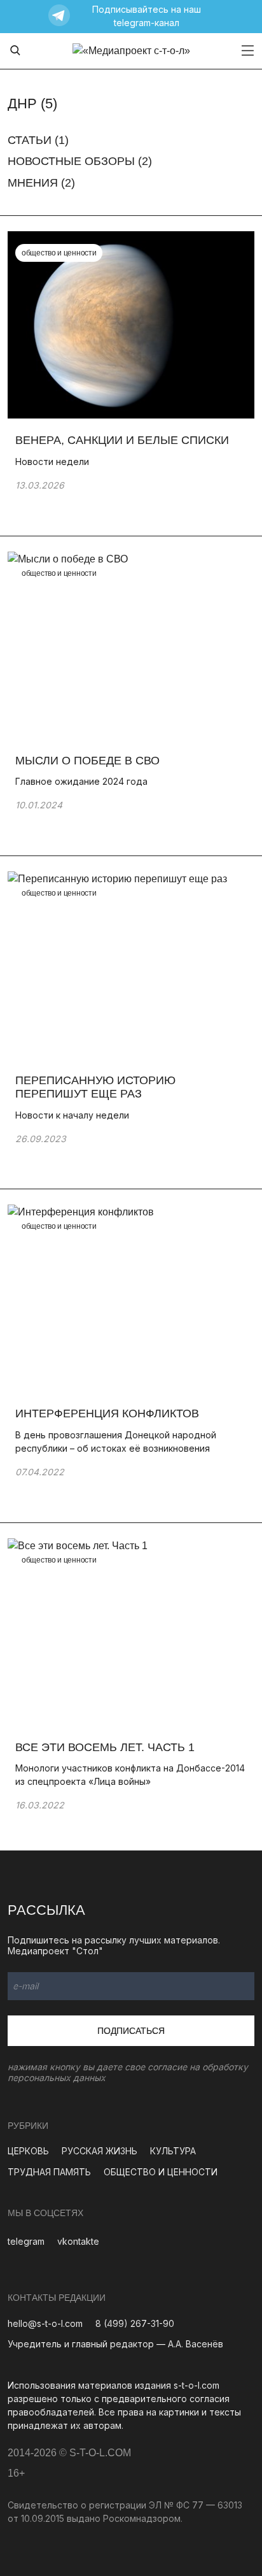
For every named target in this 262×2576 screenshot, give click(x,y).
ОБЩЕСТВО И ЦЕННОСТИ (161, 2172)
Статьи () (38, 140)
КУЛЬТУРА (173, 2151)
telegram (26, 2241)
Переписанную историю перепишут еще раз (95, 1087)
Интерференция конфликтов (107, 1413)
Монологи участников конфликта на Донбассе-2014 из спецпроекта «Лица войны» (130, 1775)
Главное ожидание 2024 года (81, 781)
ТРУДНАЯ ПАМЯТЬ (49, 2172)
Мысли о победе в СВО (87, 761)
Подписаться (131, 2031)
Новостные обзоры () (80, 161)
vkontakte (78, 2241)
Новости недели (52, 462)
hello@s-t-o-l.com (45, 2323)
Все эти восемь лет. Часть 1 (105, 1747)
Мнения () (41, 183)
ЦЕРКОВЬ (28, 2151)
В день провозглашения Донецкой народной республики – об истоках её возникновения (116, 1442)
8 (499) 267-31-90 (135, 2323)
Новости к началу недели (72, 1115)
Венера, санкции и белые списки (122, 440)
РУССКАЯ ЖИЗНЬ (100, 2151)
